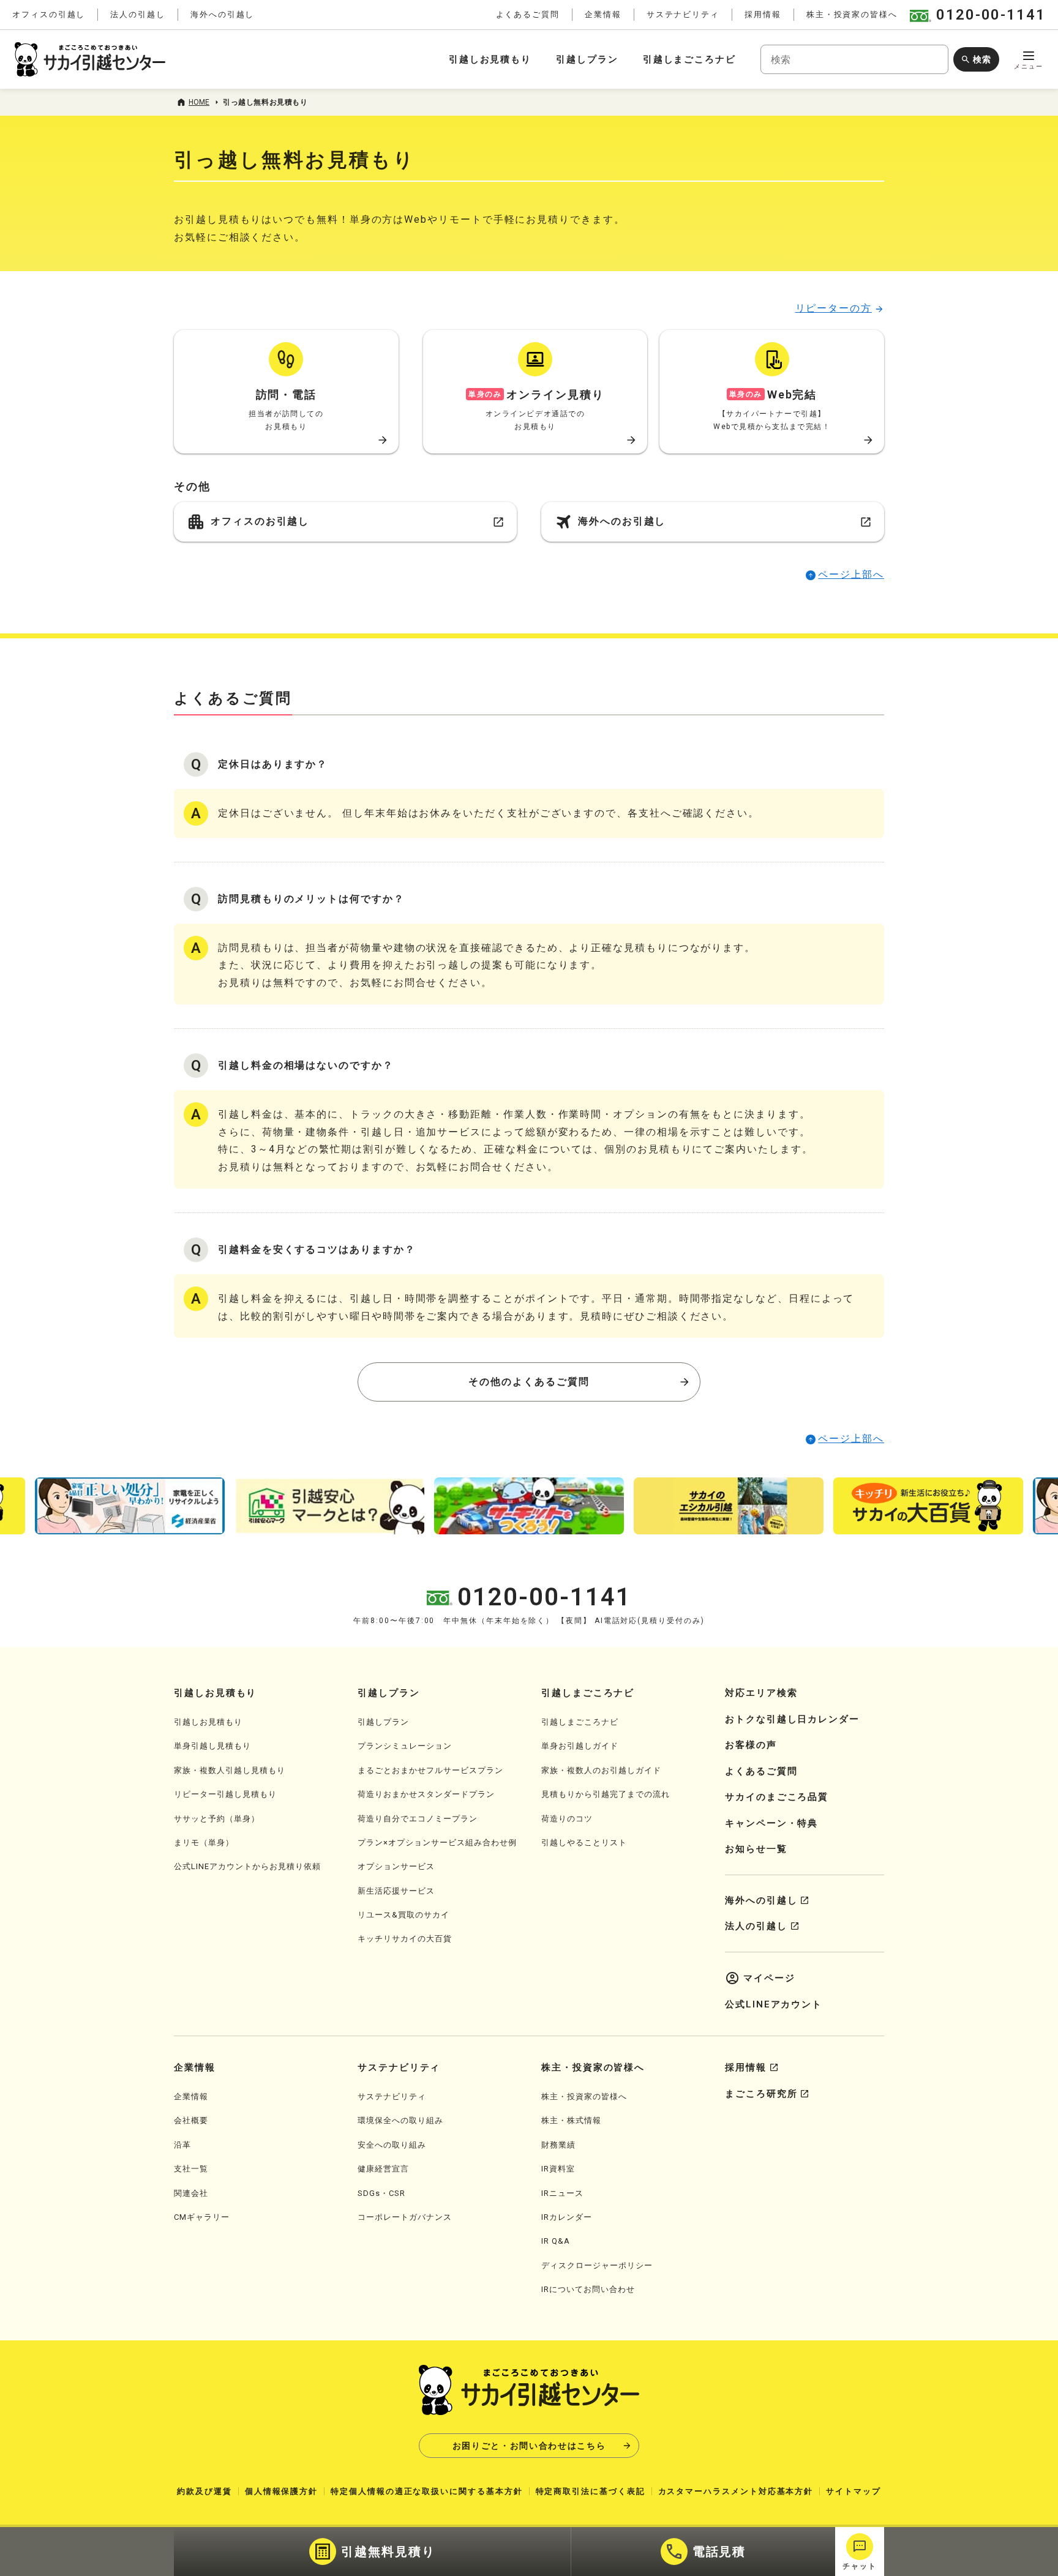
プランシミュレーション (405, 1746)
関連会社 (191, 2193)
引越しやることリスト (584, 1842)
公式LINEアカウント (774, 2004)
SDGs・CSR (381, 2193)
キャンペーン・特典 (771, 1823)
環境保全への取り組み (400, 2120)
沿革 (182, 2145)
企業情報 (603, 14)
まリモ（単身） (204, 1842)
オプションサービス (396, 1866)
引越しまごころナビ (689, 59)
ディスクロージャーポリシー (597, 2265)
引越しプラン (587, 59)
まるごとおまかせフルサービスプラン (430, 1770)
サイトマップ (854, 2491)
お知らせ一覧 (756, 1849)
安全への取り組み (392, 2145)
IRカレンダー (567, 2217)
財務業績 (558, 2145)
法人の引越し (138, 14)
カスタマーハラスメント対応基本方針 (736, 2491)
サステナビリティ (683, 14)
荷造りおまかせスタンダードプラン (426, 1794)
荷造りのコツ (567, 1819)
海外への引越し (222, 14)
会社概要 (191, 2120)
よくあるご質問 (528, 14)
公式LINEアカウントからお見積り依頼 (247, 1866)
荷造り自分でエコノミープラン (418, 1819)
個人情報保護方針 (281, 2491)
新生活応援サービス (396, 1891)
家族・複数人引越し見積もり (230, 1770)
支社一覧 (191, 2169)
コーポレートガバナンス (405, 2217)
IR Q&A (556, 2241)
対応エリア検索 (761, 1693)
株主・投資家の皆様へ (852, 14)
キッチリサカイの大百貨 (405, 1939)
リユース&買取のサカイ (403, 1915)
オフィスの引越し (49, 14)
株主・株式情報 (571, 2120)
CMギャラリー (202, 2217)
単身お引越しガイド (580, 1746)
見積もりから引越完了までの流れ (606, 1794)
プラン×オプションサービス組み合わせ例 (437, 1842)
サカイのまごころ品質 (777, 1797)
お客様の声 (751, 1745)
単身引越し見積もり (212, 1746)
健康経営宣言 (383, 2169)
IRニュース (562, 2193)
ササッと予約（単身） (217, 1819)
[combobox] (854, 59)
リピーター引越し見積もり (225, 1794)
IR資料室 (558, 2169)
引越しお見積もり (490, 59)
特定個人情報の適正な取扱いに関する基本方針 (426, 2491)
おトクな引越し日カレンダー (792, 1719)
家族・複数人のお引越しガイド (601, 1770)
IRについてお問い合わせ (588, 2289)
